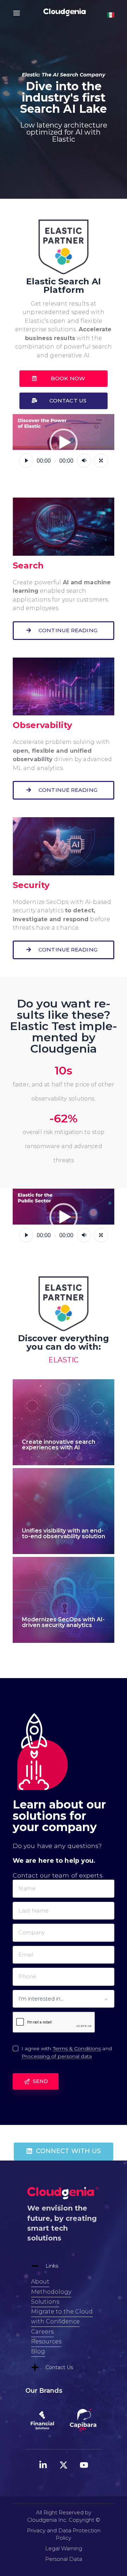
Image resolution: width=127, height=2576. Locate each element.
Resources (46, 2341)
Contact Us (59, 2367)
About (40, 2282)
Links (52, 2266)
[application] (64, 443)
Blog (38, 2351)
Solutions (45, 2302)
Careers (42, 2332)
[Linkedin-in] (43, 2465)
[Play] (26, 461)
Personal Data (64, 2559)
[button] (64, 379)
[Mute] (84, 461)
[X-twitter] (64, 2465)
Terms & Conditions (77, 2049)
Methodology (51, 2292)
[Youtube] (84, 2465)
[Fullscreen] (101, 461)
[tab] (64, 2266)
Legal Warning (64, 2548)
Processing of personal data (57, 2056)
